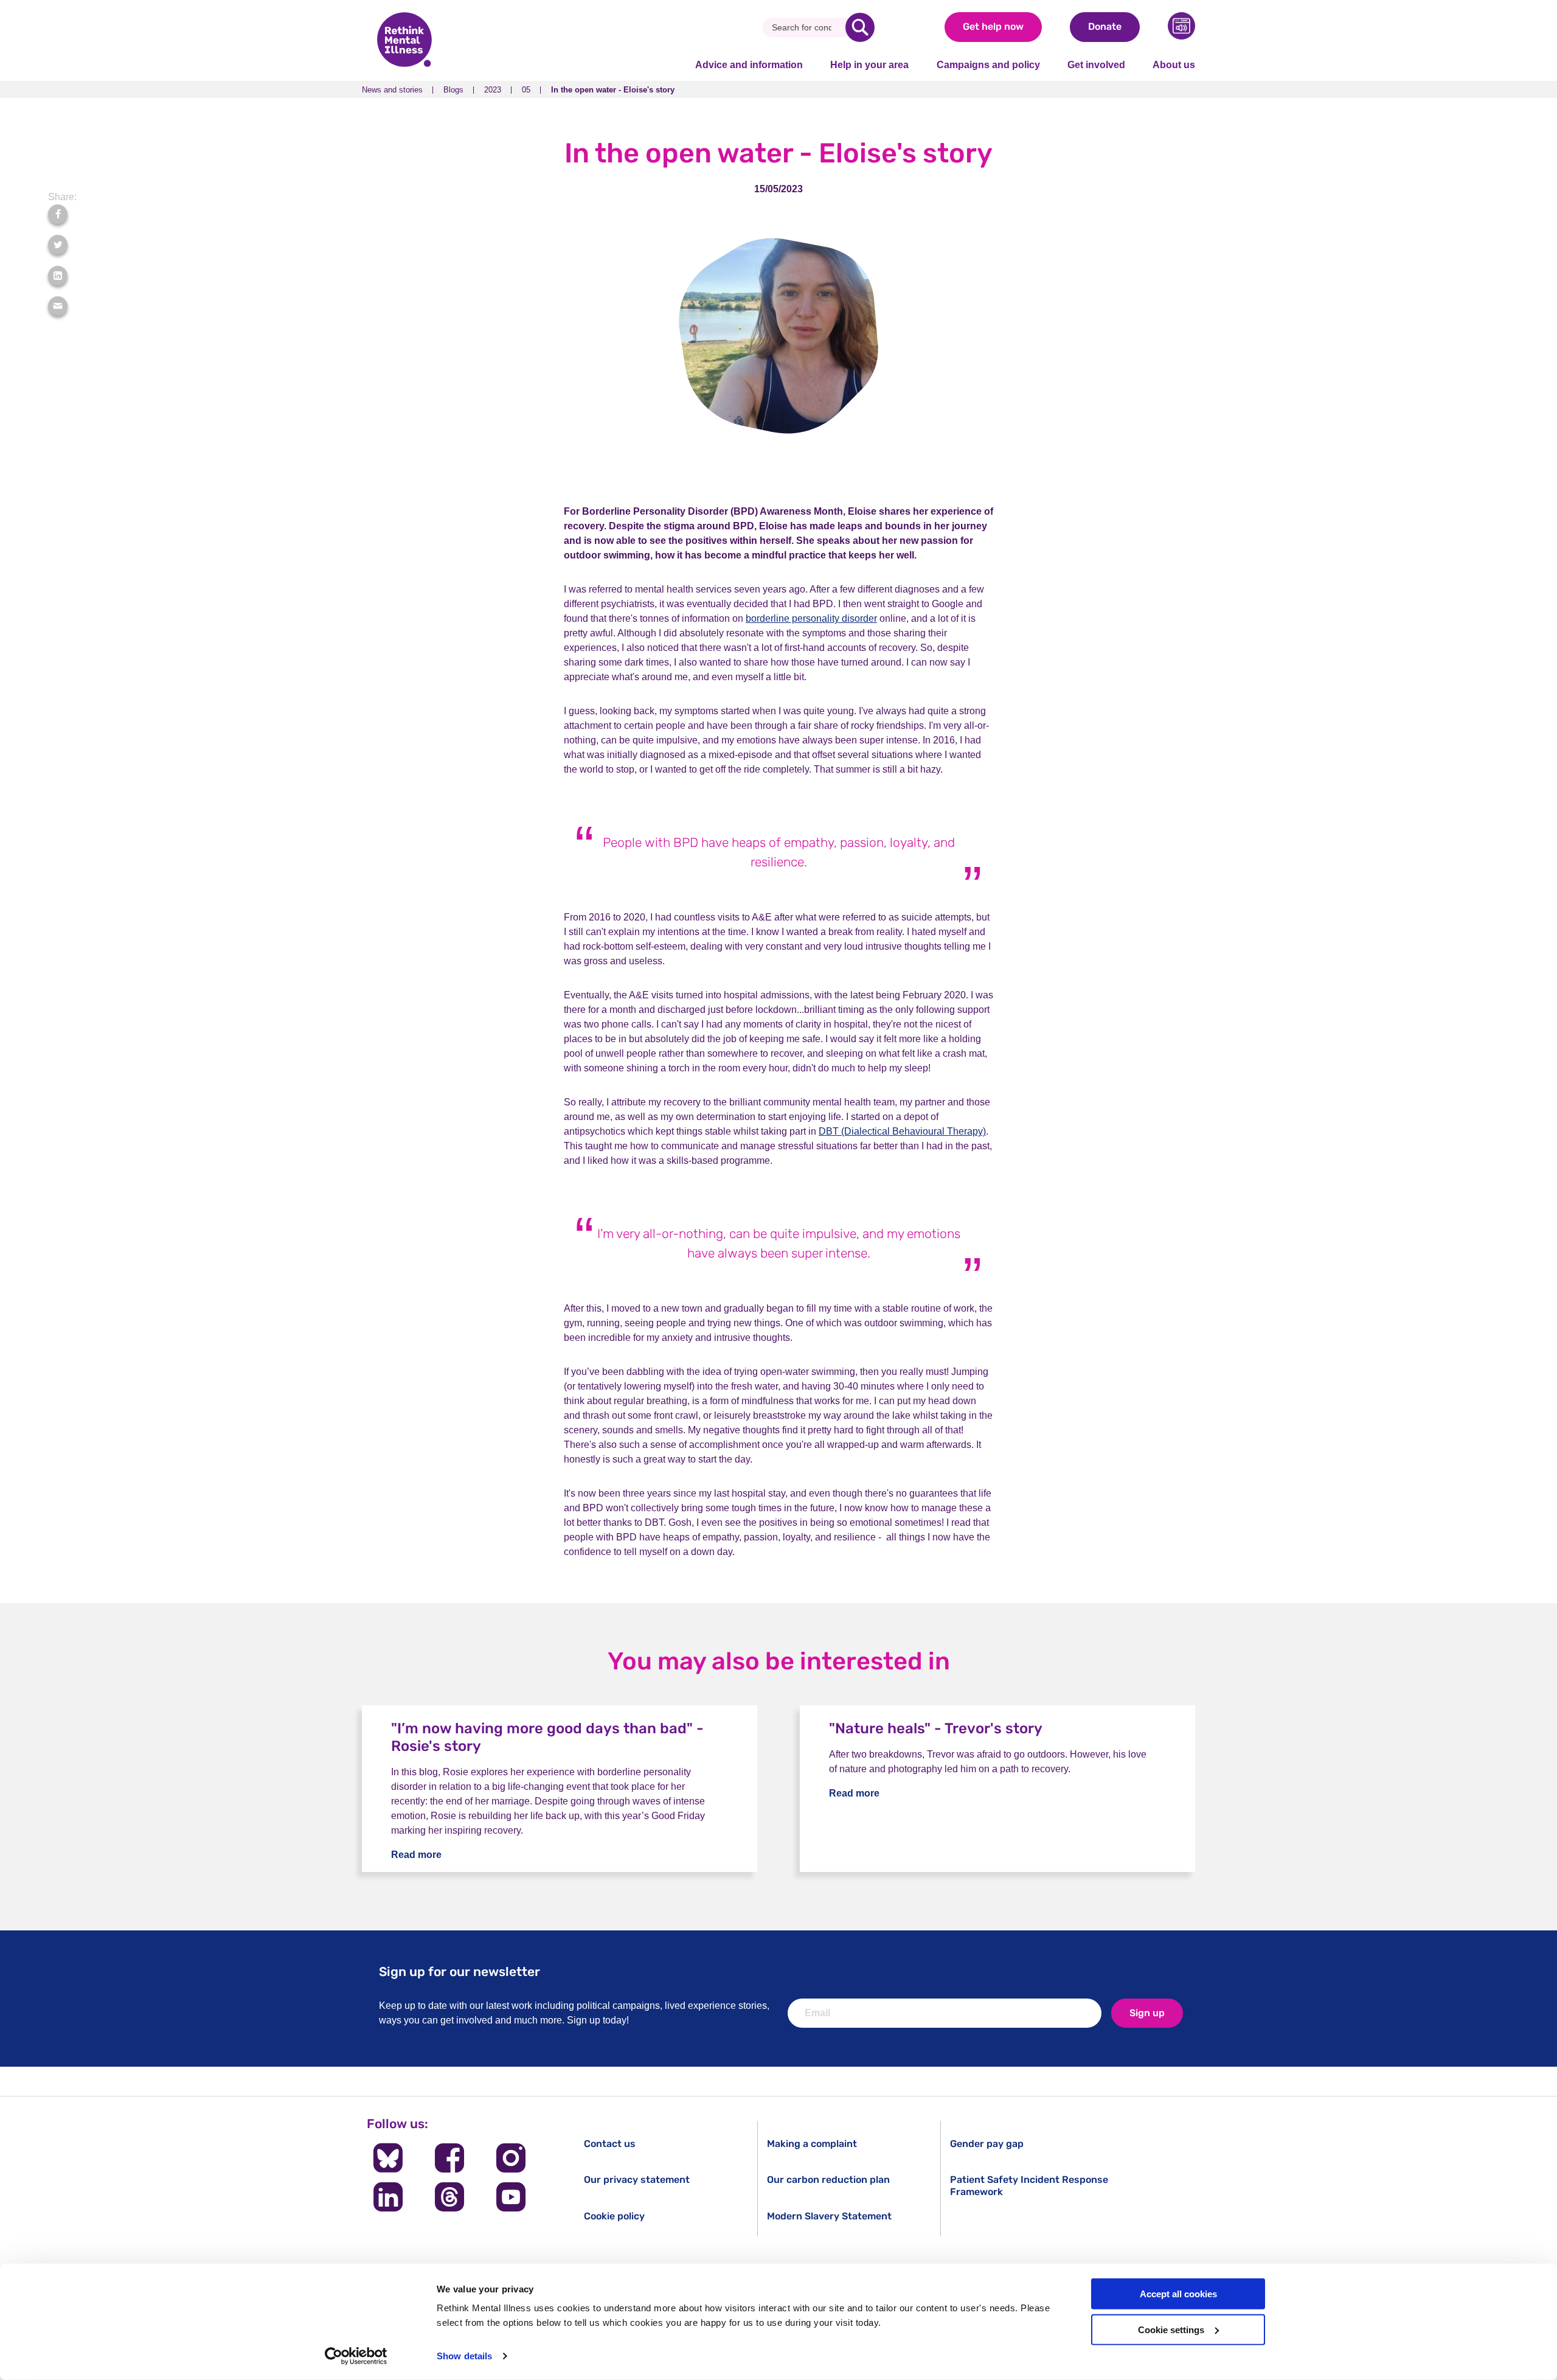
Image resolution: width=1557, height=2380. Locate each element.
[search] (860, 27)
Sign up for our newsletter (459, 1971)
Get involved (1096, 65)
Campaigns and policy (988, 65)
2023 (493, 90)
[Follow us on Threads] (449, 2197)
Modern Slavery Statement (829, 2216)
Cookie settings (1171, 2330)
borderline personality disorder (811, 618)
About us (1174, 65)
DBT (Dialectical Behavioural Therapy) (902, 1131)
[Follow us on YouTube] (511, 2197)
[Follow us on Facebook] (449, 2158)
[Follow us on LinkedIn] (388, 2197)
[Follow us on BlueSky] (388, 2158)
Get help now (993, 26)
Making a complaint (812, 2144)
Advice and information (749, 65)
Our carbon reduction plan (828, 2180)
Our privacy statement (637, 2180)
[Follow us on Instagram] (511, 2158)
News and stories (392, 90)
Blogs (453, 90)
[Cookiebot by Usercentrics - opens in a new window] (356, 2356)
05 (526, 90)
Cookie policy (614, 2216)
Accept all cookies (1178, 2294)
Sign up (1147, 2013)
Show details (464, 2356)
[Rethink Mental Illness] (404, 41)
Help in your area (869, 65)
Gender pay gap (987, 2144)
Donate (1105, 26)
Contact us (610, 2144)
